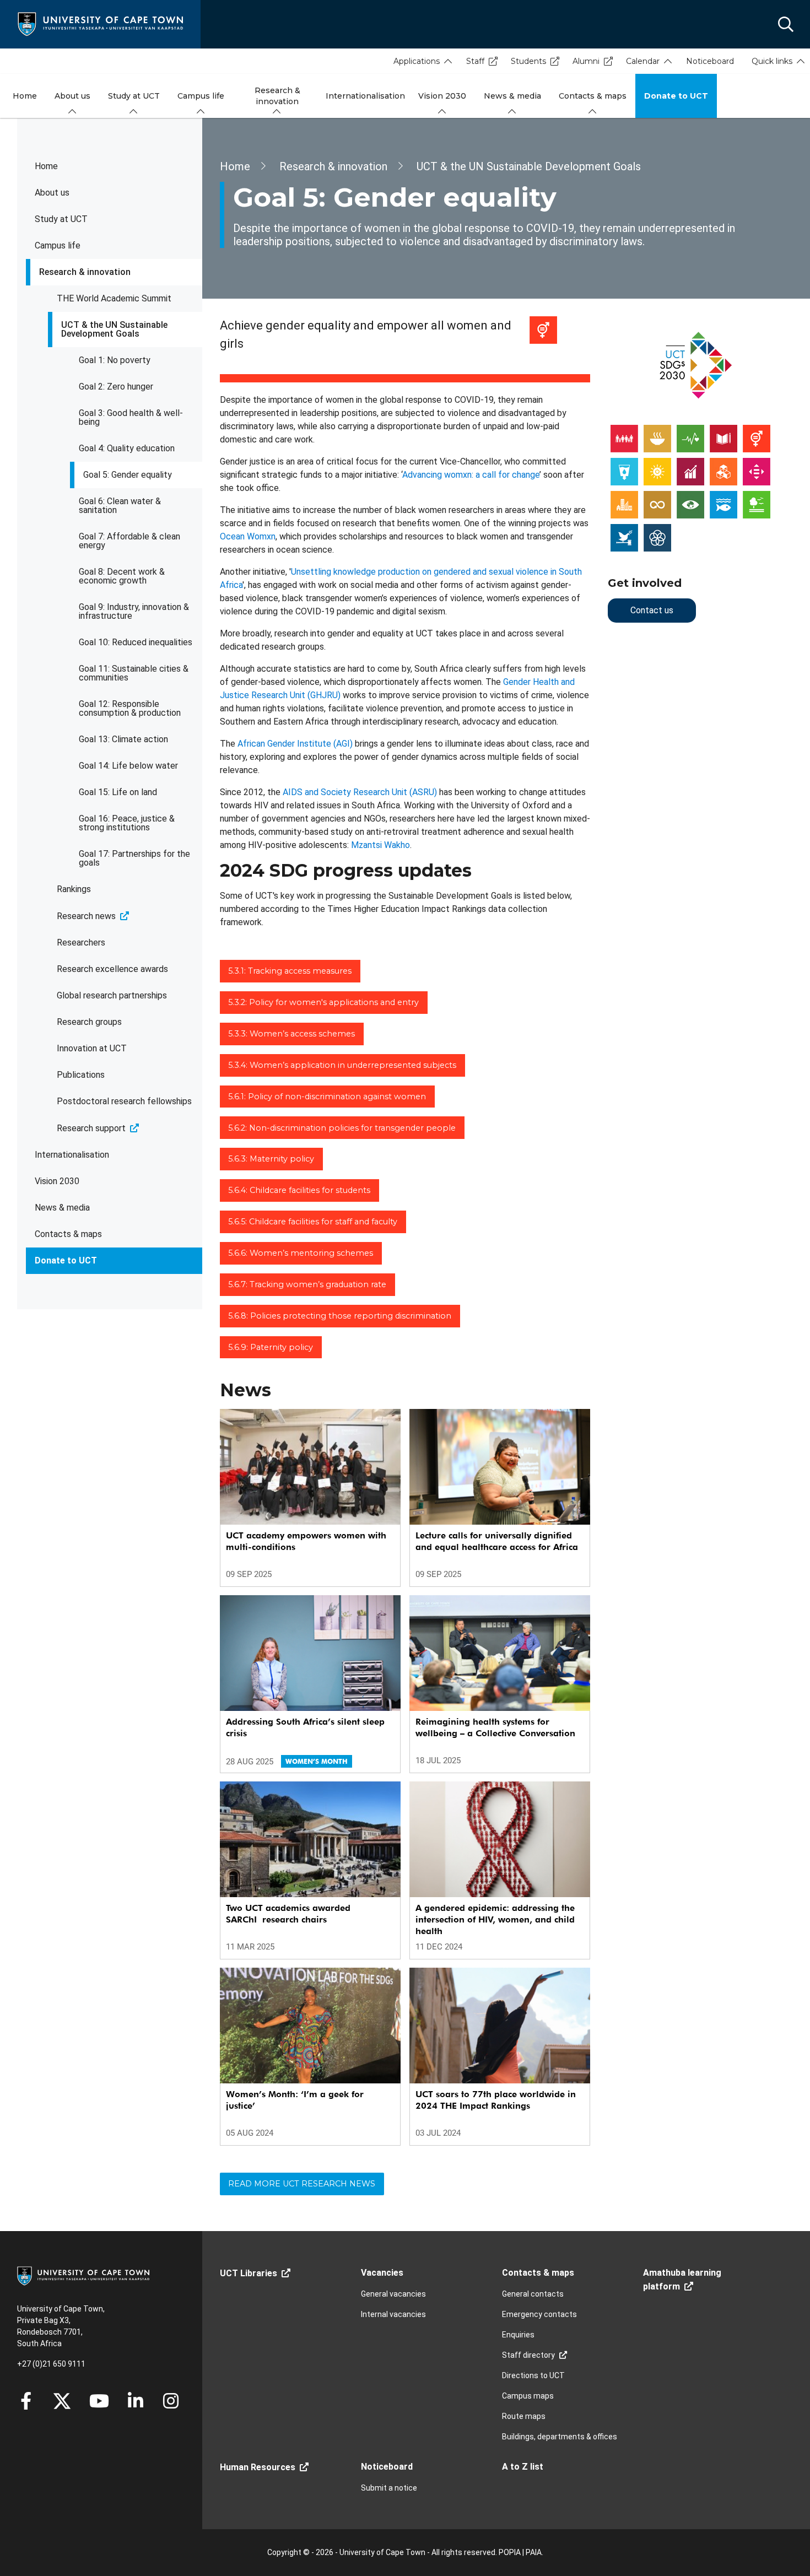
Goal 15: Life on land (118, 792)
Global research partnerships (112, 995)
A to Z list (523, 2467)
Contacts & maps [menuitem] (593, 96)
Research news (86, 916)
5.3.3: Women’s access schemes (291, 1034)
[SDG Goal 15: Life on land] (757, 504)
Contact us (652, 610)
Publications (81, 1075)
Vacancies (382, 2273)
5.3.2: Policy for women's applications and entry (323, 1002)
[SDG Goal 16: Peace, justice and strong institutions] (624, 537)
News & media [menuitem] (512, 96)
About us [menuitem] (72, 96)
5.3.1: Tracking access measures (290, 971)
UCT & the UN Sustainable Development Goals (114, 329)
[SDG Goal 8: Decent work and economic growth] (690, 471)
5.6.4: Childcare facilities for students (299, 1190)
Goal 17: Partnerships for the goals (134, 858)
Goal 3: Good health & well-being (131, 417)
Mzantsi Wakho (380, 845)
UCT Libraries (249, 2273)
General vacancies (393, 2294)
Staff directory (528, 2355)
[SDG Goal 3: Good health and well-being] (690, 438)
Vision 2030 (57, 1181)
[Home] (100, 23)
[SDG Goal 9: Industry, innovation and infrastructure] (723, 471)
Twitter (62, 2401)
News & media (62, 1208)
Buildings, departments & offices (560, 2437)
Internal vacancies (393, 2314)
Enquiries (518, 2335)
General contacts (533, 2294)
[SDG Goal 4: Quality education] (723, 438)
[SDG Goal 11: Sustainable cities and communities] (624, 504)
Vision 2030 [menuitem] (442, 96)
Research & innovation (85, 272)
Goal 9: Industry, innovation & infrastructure (134, 611)
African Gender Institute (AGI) (295, 744)
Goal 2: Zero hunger (116, 387)
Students (528, 61)
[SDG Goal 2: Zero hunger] (657, 438)
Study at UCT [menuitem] (134, 96)
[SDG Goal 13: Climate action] (690, 504)
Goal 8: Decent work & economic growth (122, 576)
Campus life (58, 245)
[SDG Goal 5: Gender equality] (757, 438)
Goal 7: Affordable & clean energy (129, 541)
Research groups (89, 1022)
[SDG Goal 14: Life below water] (723, 504)
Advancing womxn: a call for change (471, 475)
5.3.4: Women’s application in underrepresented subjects (342, 1065)
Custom (171, 2401)
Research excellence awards (112, 969)
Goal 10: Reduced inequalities (136, 642)
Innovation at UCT (92, 1048)
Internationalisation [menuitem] (365, 96)
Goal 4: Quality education (127, 448)
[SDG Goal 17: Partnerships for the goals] (657, 537)
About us (52, 193)
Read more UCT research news (302, 2184)
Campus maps (528, 2396)
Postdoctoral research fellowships (124, 1101)
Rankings (74, 889)
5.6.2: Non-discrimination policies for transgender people (342, 1128)
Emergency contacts (539, 2314)
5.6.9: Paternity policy (271, 1347)
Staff (475, 61)
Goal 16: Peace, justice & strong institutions (127, 823)
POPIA (510, 2552)
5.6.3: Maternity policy (271, 1159)
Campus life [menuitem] (201, 96)
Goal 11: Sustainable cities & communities (134, 673)
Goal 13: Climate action (123, 739)
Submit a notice (389, 2488)
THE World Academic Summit (114, 298)
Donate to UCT (66, 1260)
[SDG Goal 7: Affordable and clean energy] (657, 471)
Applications (417, 61)
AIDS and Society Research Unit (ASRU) (360, 792)
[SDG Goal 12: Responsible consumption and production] (657, 504)
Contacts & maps (68, 1234)
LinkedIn (136, 2401)
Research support (91, 1128)
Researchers (81, 943)
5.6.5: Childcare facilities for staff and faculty (313, 1222)
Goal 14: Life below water (128, 766)
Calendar (643, 61)
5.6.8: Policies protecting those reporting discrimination (340, 1316)
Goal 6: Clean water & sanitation (120, 506)
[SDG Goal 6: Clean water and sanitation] (624, 471)
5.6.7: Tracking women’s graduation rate (307, 1284)
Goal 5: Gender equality (128, 475)
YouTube (99, 2401)
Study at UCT (61, 219)
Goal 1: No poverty (115, 360)
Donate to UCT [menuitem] (676, 96)
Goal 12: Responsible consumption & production (130, 708)
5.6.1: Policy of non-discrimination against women (327, 1097)
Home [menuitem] (25, 96)
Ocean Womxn (248, 536)
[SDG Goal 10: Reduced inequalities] (757, 471)
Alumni (586, 61)
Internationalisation (72, 1155)
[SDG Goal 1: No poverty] (624, 438)
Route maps (524, 2416)
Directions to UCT (533, 2375)
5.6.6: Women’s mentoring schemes (301, 1253)
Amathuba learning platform (682, 2280)
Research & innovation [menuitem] (277, 96)
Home (46, 166)
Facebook (26, 2401)
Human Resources (258, 2467)
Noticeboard (710, 61)
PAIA (534, 2552)
